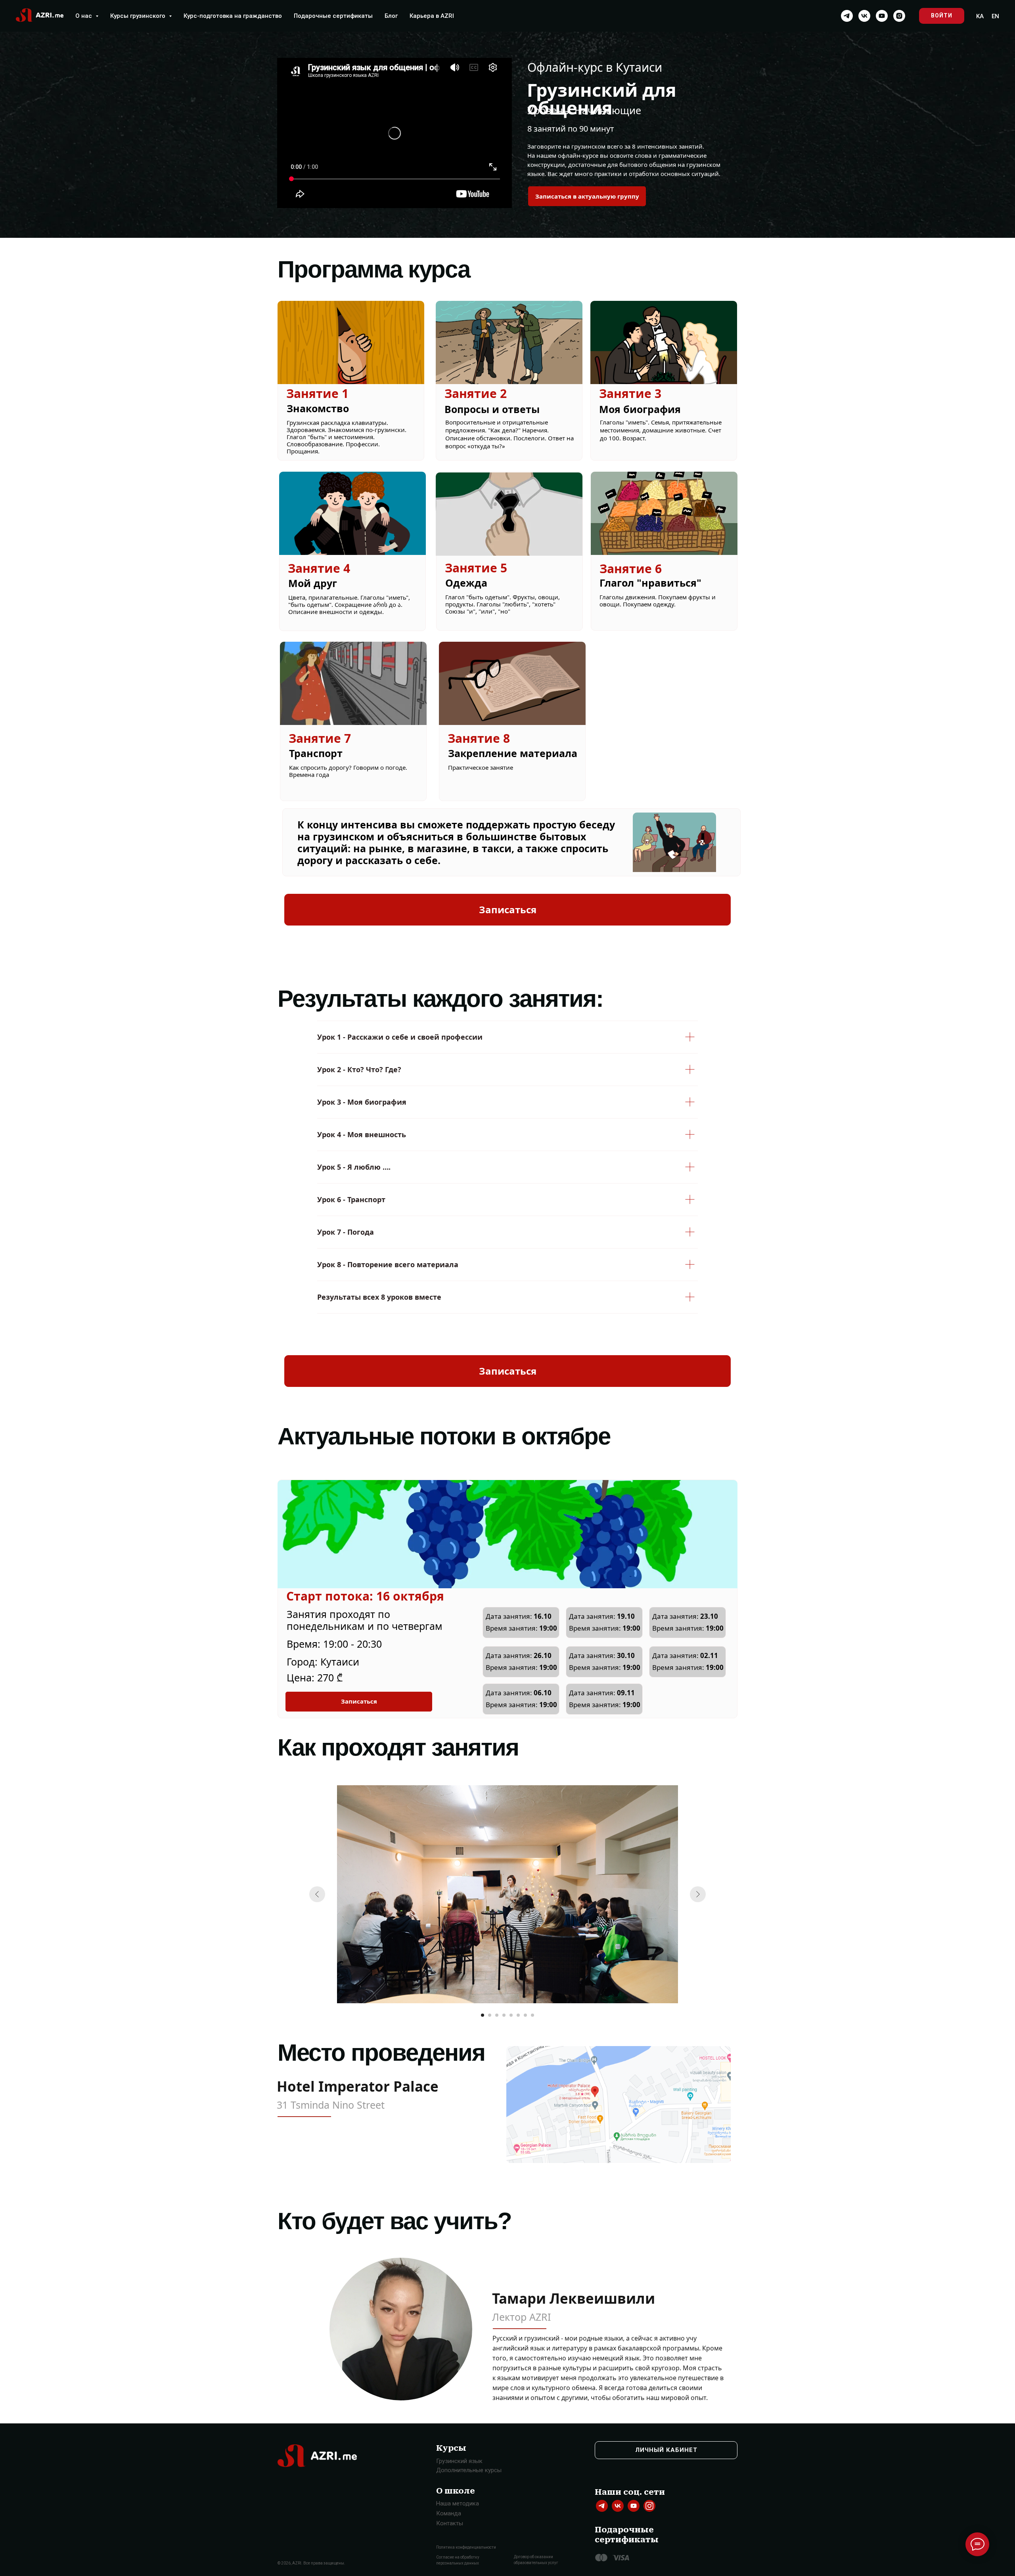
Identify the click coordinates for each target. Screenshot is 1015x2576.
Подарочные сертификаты (333, 16)
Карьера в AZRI (432, 16)
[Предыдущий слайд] (317, 1894)
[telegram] (847, 16)
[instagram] (899, 16)
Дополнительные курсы (469, 2470)
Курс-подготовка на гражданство (233, 16)
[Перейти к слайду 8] (532, 2015)
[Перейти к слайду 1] (483, 2015)
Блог (391, 16)
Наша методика (458, 2503)
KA (980, 16)
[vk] (864, 16)
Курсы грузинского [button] (139, 16)
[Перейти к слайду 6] (518, 2015)
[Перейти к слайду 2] (490, 2015)
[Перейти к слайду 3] (497, 2015)
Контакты (450, 2523)
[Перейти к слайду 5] (511, 2015)
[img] (602, 2506)
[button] (587, 196)
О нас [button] (84, 16)
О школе (456, 2491)
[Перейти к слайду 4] (504, 2015)
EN (995, 16)
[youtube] (882, 16)
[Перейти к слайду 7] (525, 2015)
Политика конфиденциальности (466, 2547)
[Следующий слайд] (698, 1894)
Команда (449, 2513)
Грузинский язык (459, 2461)
